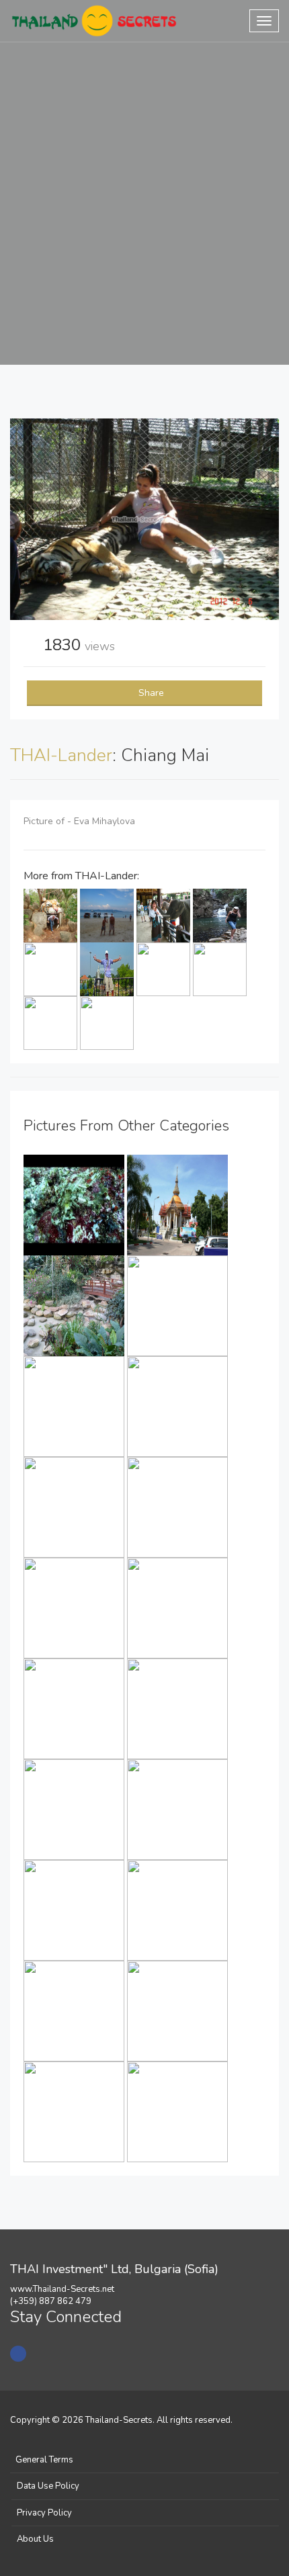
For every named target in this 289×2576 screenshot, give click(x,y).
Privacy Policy (44, 2513)
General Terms (44, 2460)
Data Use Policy (48, 2486)
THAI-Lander (61, 755)
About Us (35, 2539)
